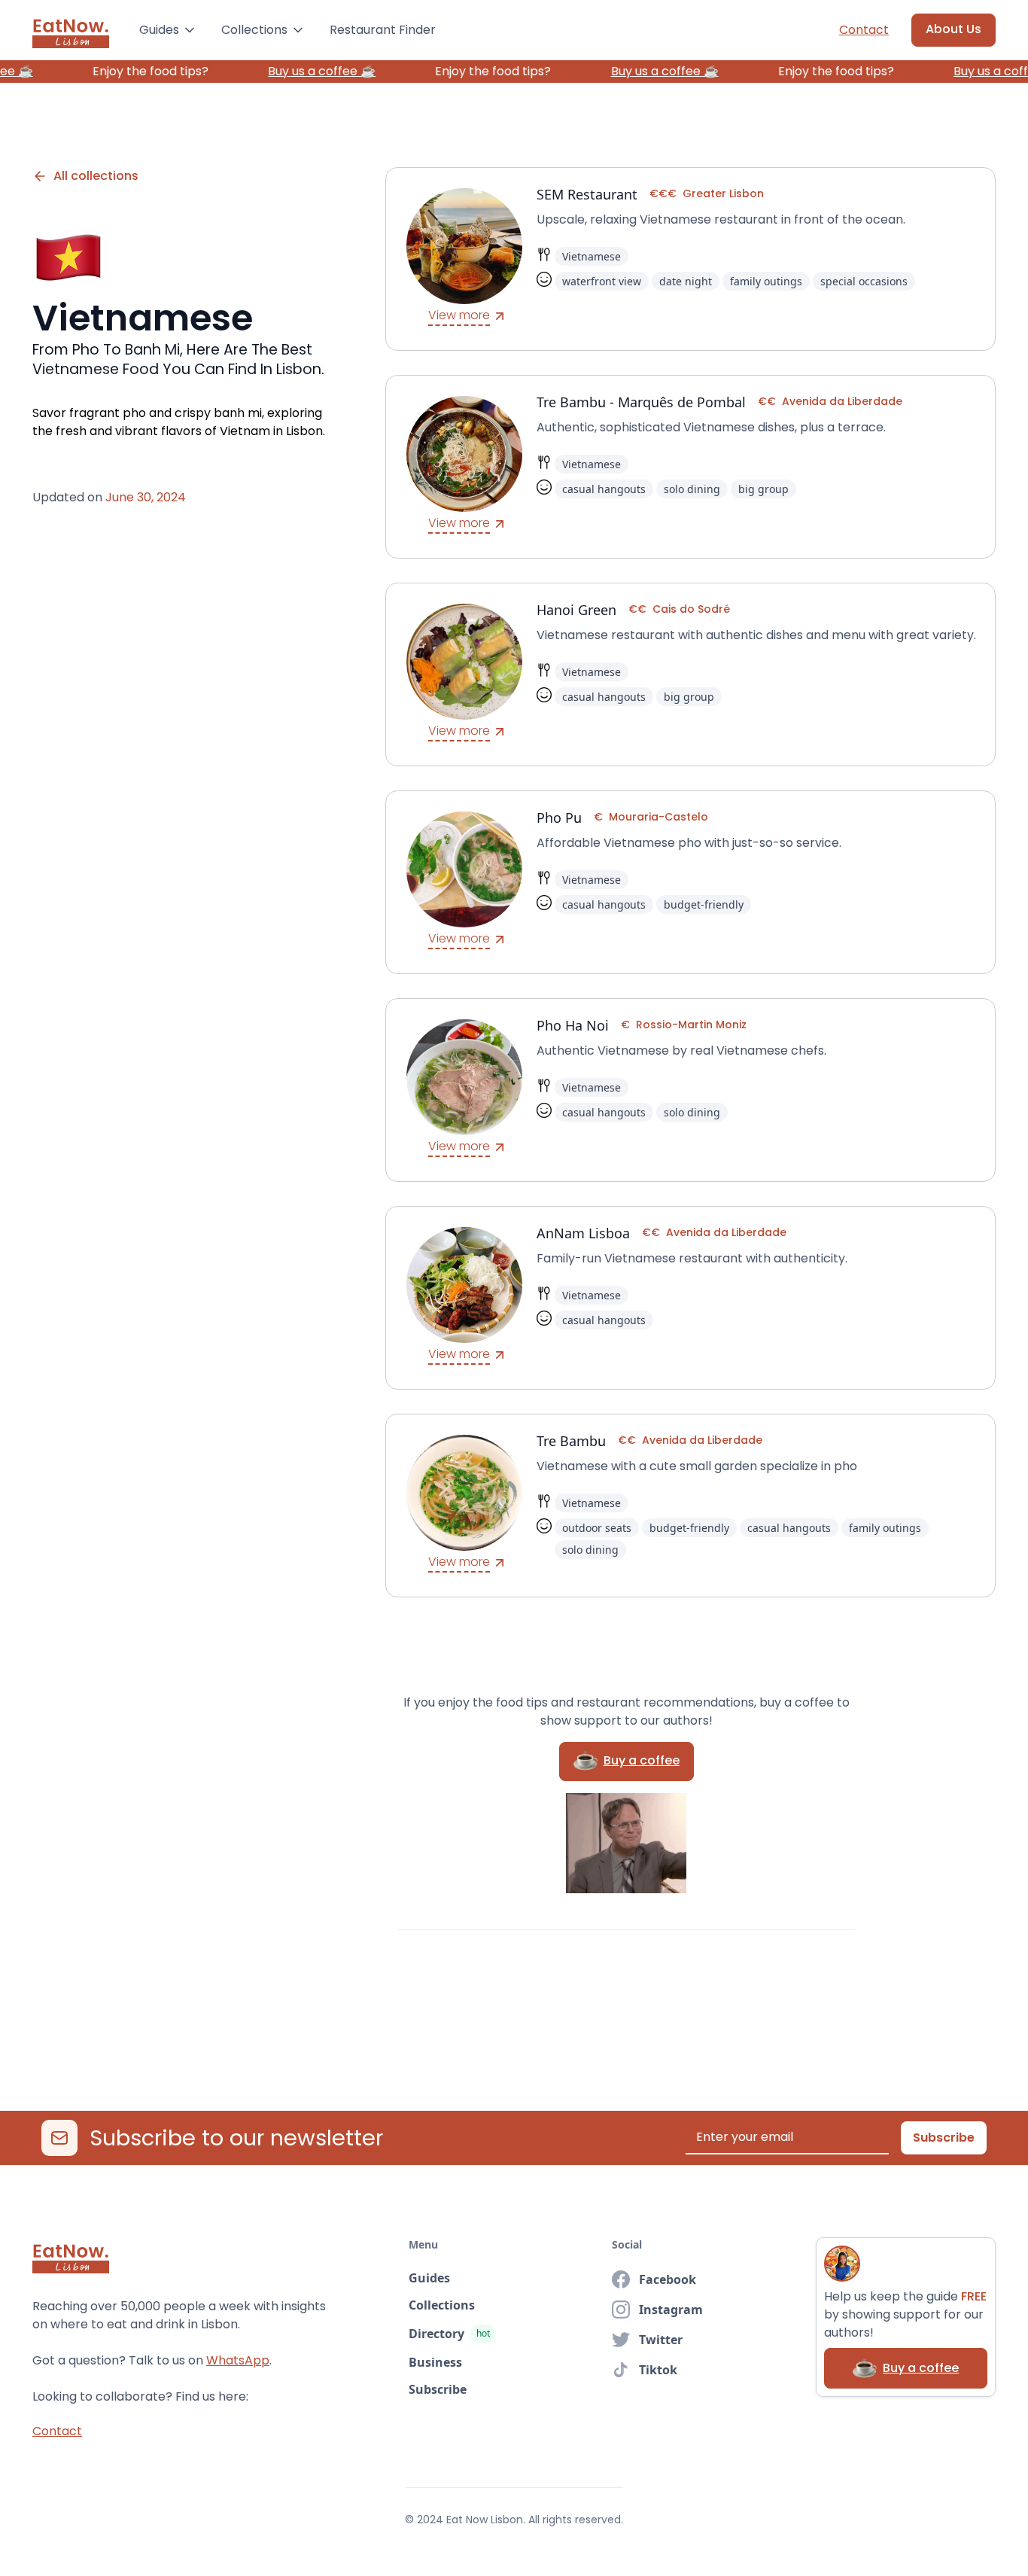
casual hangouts (604, 489)
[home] (71, 30)
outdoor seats (597, 1528)
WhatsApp (238, 2360)
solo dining (692, 489)
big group (763, 489)
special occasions (864, 281)
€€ (767, 401)
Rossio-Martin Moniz (691, 1025)
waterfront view (602, 281)
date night (686, 281)
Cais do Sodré (691, 609)
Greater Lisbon (723, 193)
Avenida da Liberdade (842, 401)
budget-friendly (704, 904)
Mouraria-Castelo (658, 817)
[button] (168, 30)
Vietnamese (592, 256)
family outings (766, 281)
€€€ (663, 193)
